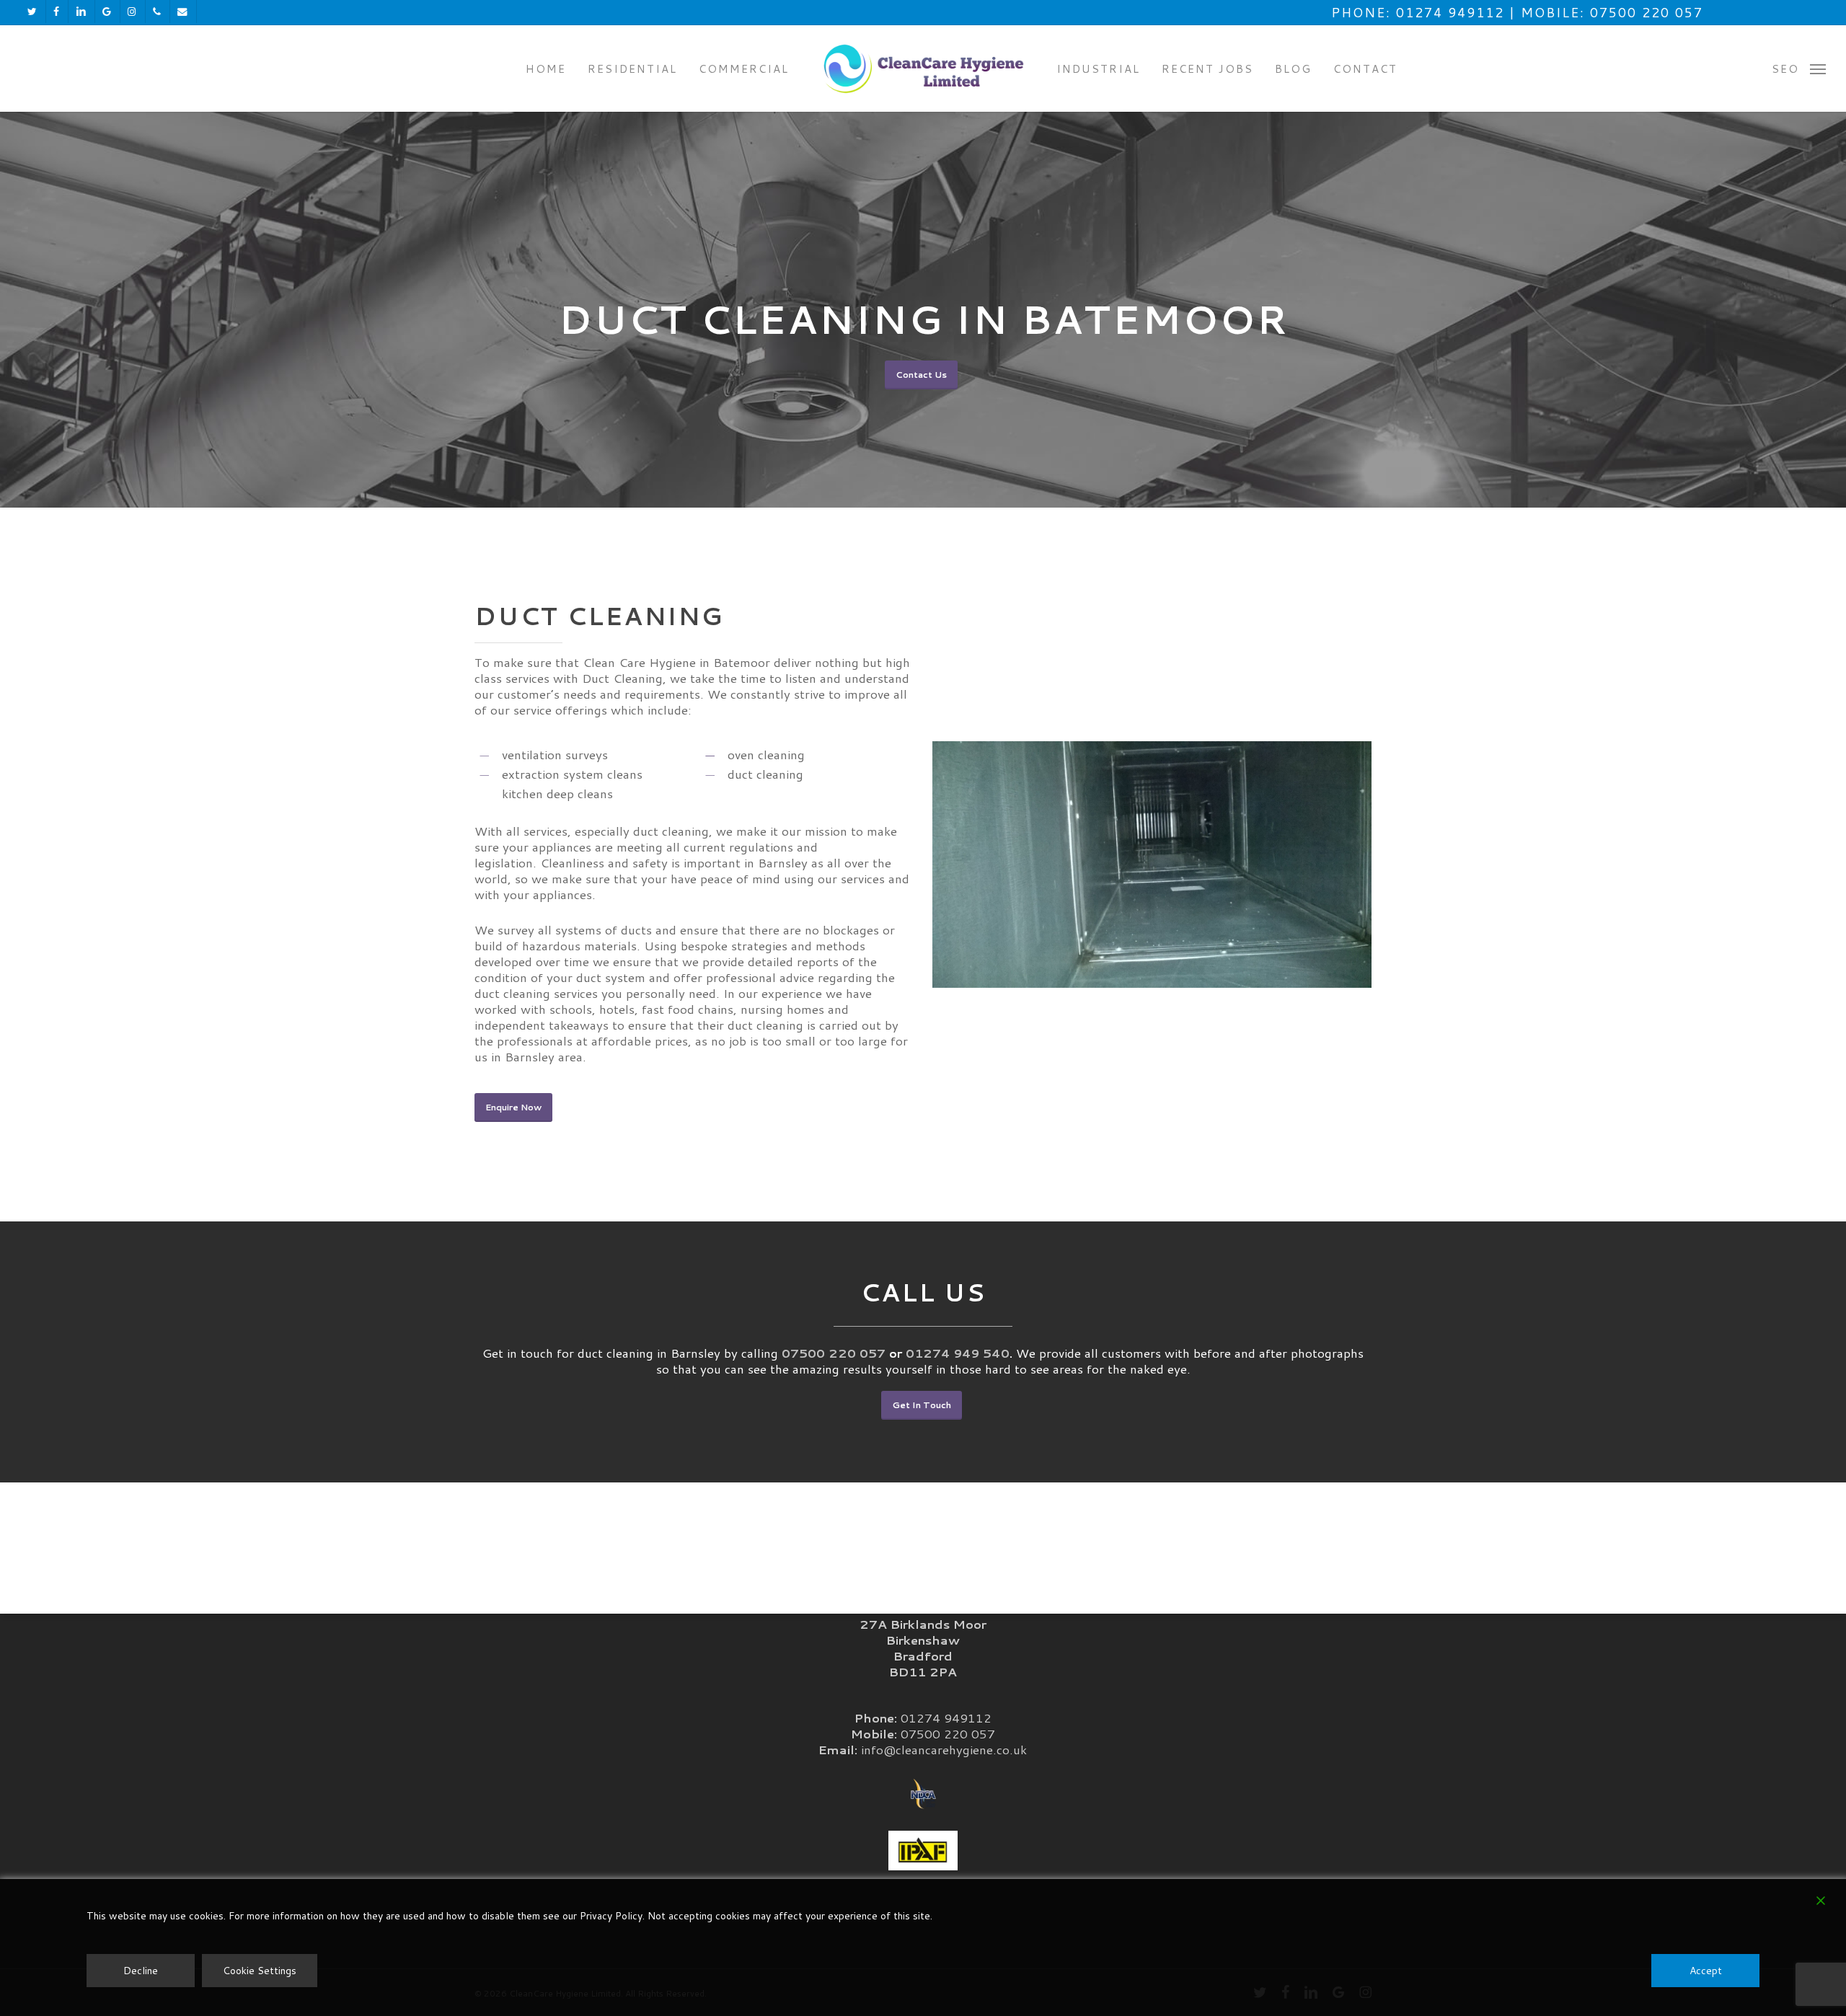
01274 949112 (946, 1717)
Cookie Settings (260, 1971)
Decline (141, 1971)
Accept (1706, 1971)
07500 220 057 (834, 1353)
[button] (1799, 68)
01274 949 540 (958, 1353)
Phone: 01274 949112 (1418, 12)
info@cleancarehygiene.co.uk (944, 1749)
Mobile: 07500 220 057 (1612, 12)
